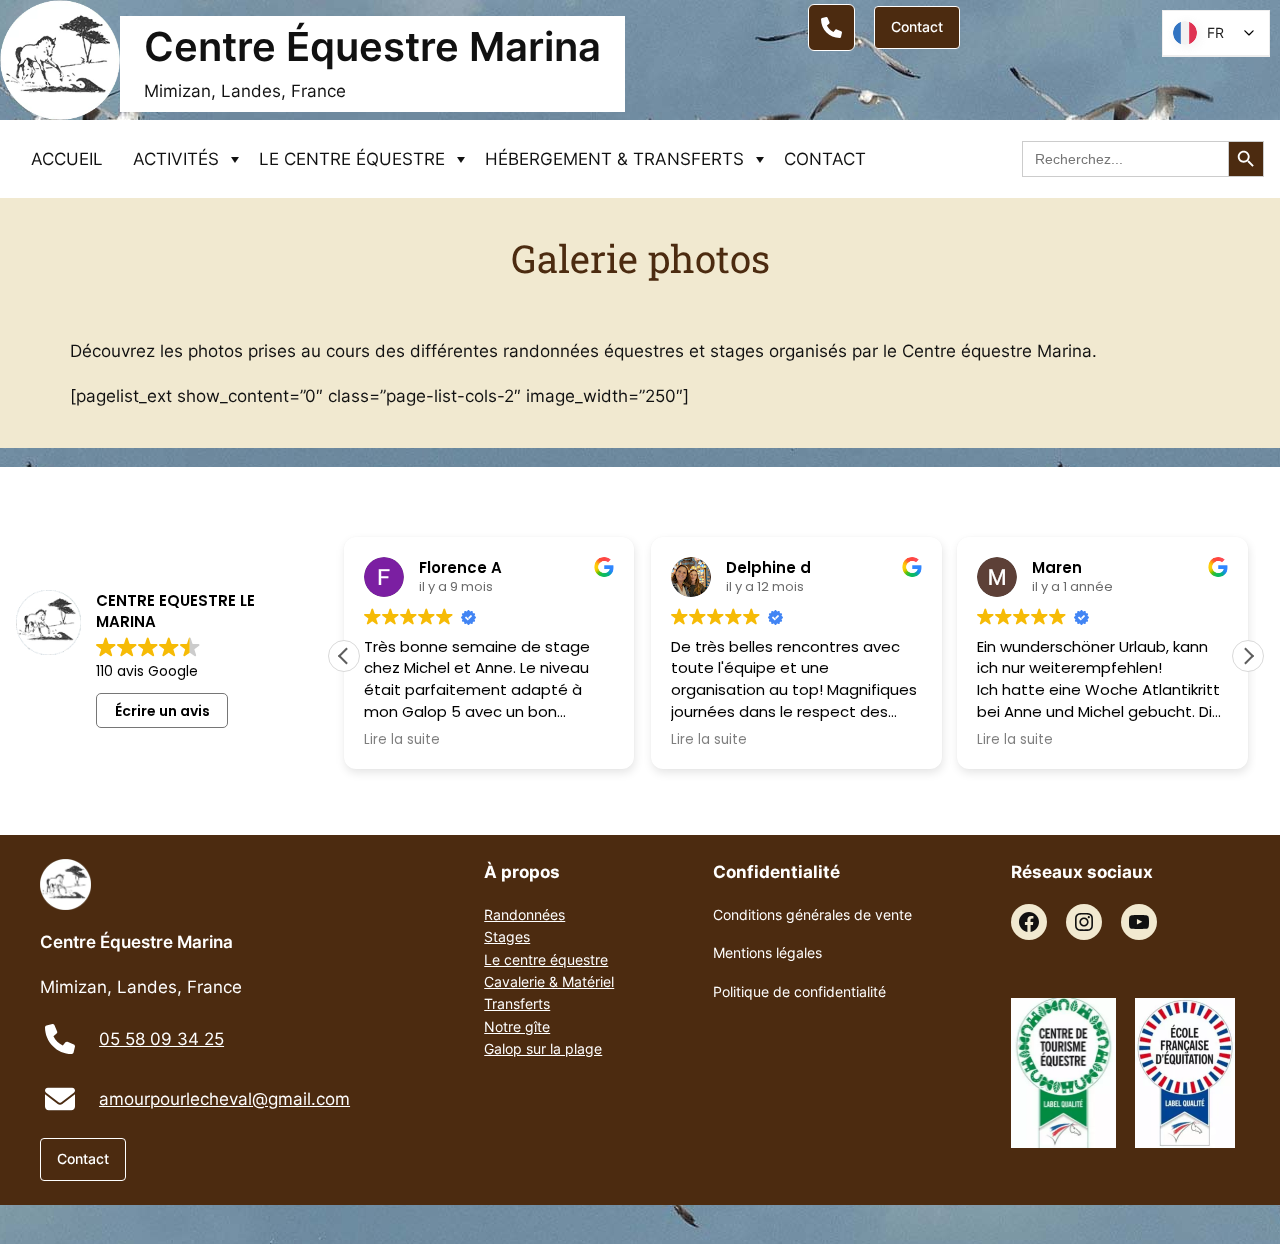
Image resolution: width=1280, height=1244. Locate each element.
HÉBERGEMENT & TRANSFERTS (614, 159)
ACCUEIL (67, 159)
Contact (917, 26)
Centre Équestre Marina (372, 46)
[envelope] (60, 1099)
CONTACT (825, 159)
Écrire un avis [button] (162, 711)
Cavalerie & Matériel (549, 981)
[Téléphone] (831, 27)
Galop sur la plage (543, 1048)
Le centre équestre (546, 959)
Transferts (517, 1003)
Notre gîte (517, 1026)
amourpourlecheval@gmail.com (224, 1099)
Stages (507, 936)
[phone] (60, 1039)
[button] (1248, 656)
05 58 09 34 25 (161, 1039)
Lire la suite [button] (402, 740)
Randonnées (524, 914)
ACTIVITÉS (176, 159)
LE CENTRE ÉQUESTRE (352, 159)
